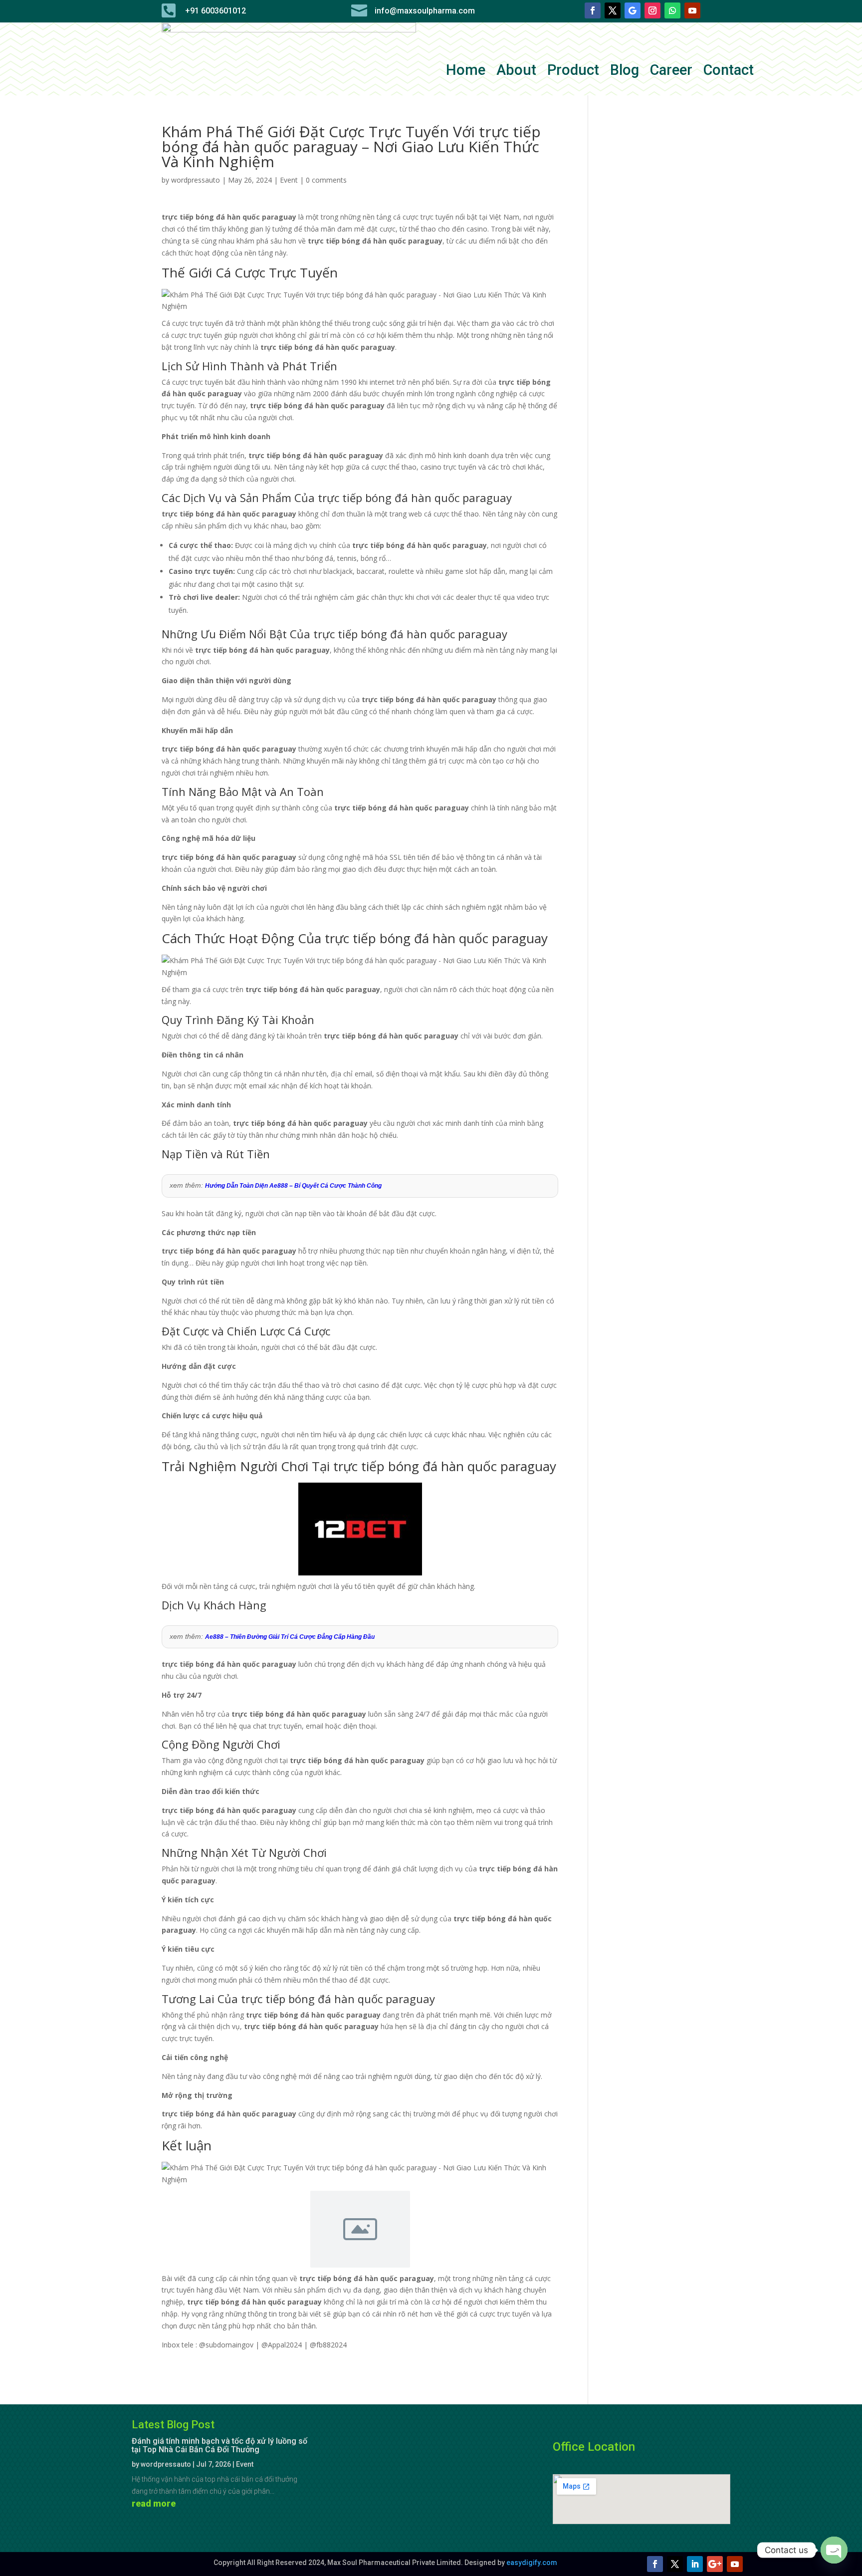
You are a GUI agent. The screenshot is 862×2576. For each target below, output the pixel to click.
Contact (729, 72)
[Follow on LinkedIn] (695, 2564)
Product (573, 72)
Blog (625, 72)
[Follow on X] (613, 10)
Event (289, 180)
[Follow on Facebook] (593, 10)
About (516, 72)
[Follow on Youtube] (692, 10)
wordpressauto (196, 180)
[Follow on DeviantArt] (633, 10)
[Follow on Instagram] (652, 10)
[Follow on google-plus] (715, 2564)
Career (671, 72)
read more (154, 2503)
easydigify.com (532, 2563)
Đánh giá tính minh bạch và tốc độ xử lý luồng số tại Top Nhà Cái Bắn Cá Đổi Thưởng (219, 2445)
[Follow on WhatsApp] (672, 10)
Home (466, 72)
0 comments (326, 180)
